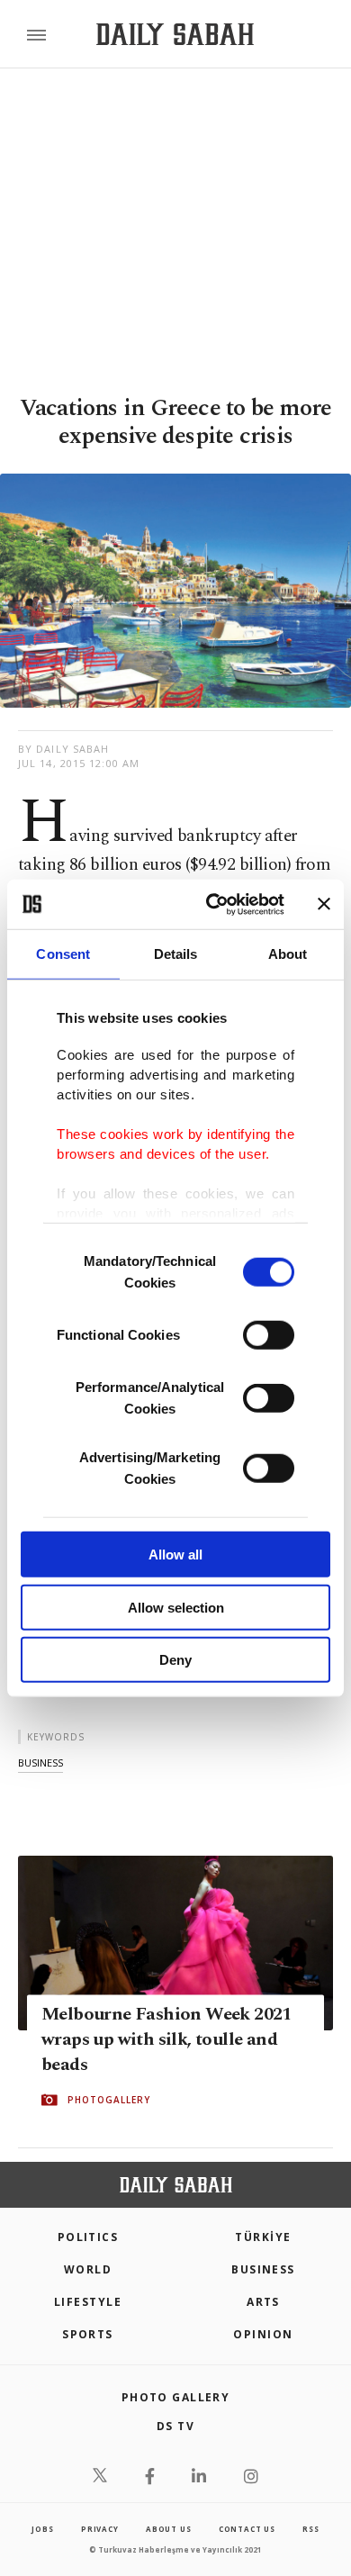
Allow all (175, 1555)
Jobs (42, 2529)
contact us (247, 2529)
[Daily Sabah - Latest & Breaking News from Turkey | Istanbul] (175, 35)
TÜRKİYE (263, 2237)
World (88, 2269)
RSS (310, 2529)
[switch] (269, 1335)
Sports (88, 2334)
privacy (100, 2529)
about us (168, 2529)
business (40, 1763)
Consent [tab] (63, 954)
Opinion (263, 2334)
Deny (175, 1660)
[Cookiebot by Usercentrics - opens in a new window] (213, 904)
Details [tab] (176, 954)
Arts (263, 2302)
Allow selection (176, 1607)
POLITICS (88, 2237)
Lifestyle (88, 2302)
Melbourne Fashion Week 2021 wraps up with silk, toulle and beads (166, 2040)
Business (263, 2269)
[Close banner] (324, 904)
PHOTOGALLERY (109, 2101)
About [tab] (288, 954)
